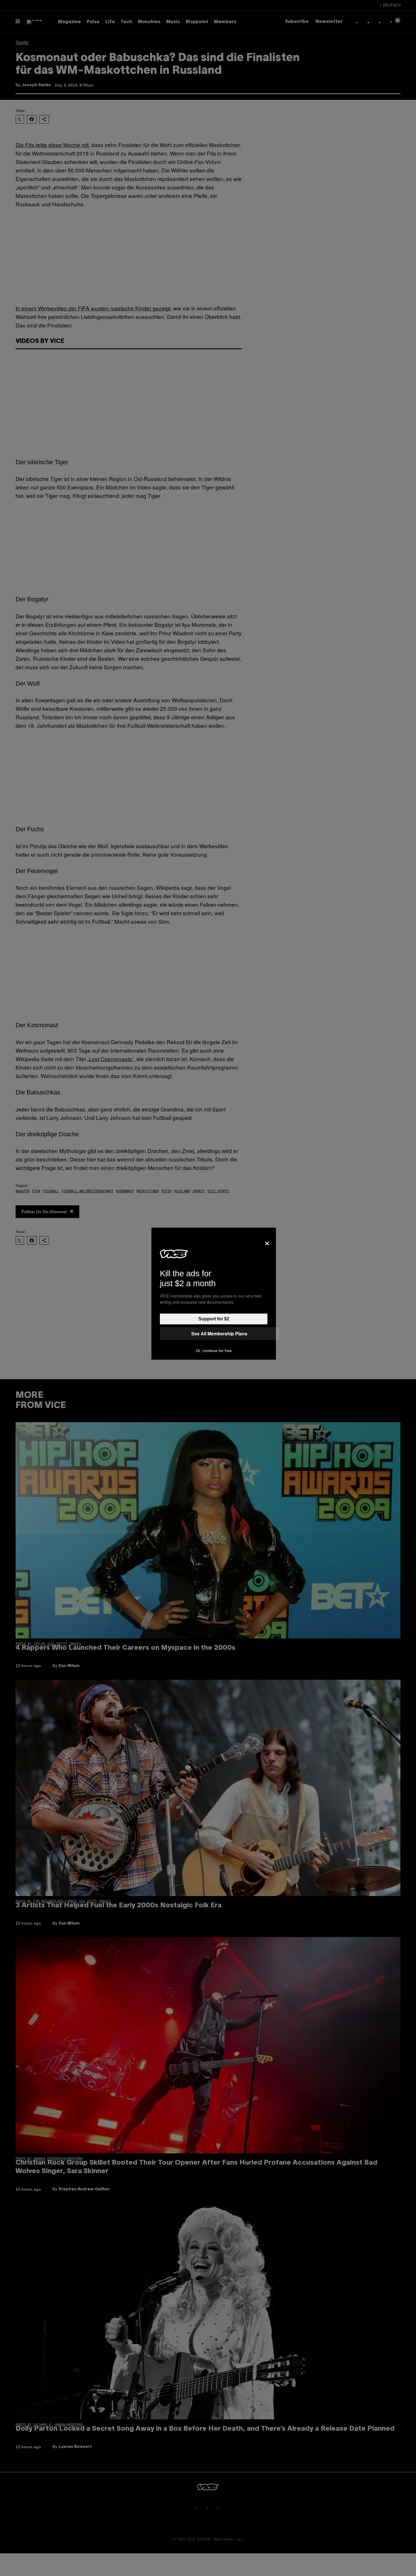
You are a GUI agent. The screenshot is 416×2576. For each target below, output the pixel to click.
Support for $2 (214, 1319)
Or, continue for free (214, 1351)
